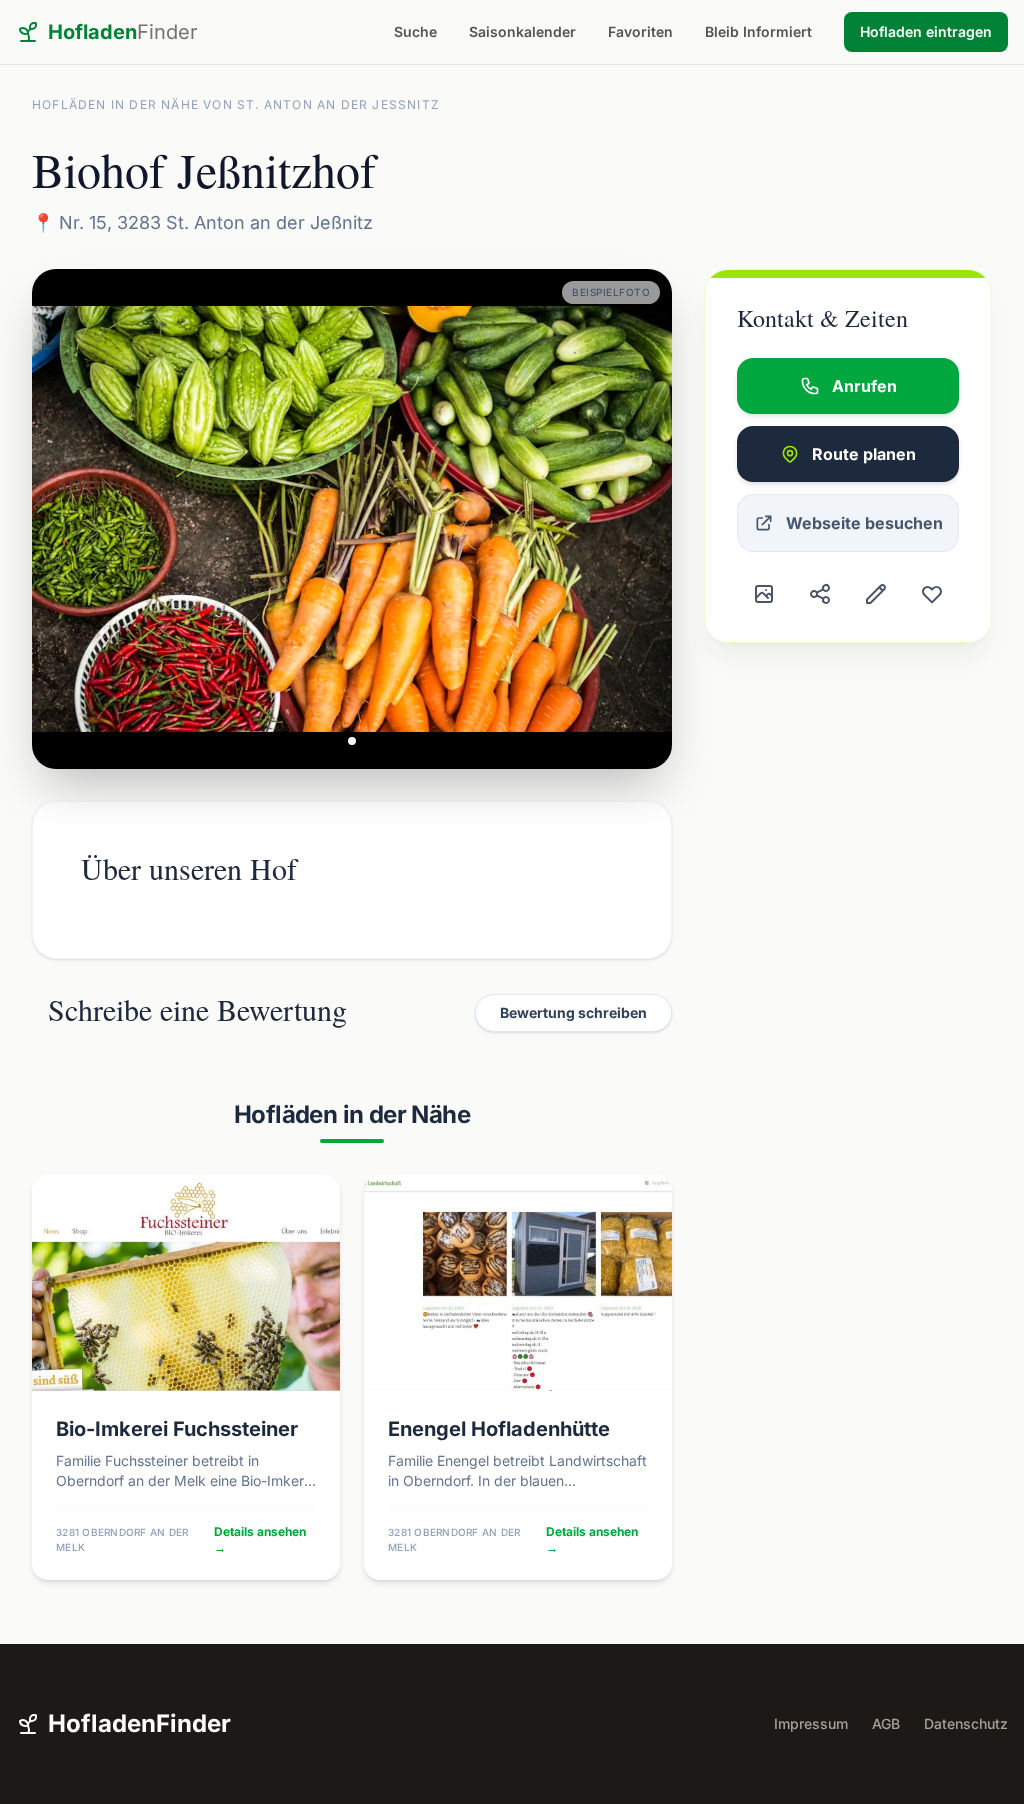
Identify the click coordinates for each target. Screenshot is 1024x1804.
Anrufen (864, 386)
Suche (415, 31)
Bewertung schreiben (573, 1012)
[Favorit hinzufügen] (932, 594)
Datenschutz (966, 1723)
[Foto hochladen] (764, 594)
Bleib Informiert (758, 31)
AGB (886, 1723)
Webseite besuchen (864, 523)
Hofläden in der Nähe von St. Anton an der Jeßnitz (236, 104)
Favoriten (640, 31)
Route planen (864, 454)
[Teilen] (820, 594)
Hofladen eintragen (926, 31)
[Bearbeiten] (876, 594)
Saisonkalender (522, 31)
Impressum (811, 1723)
